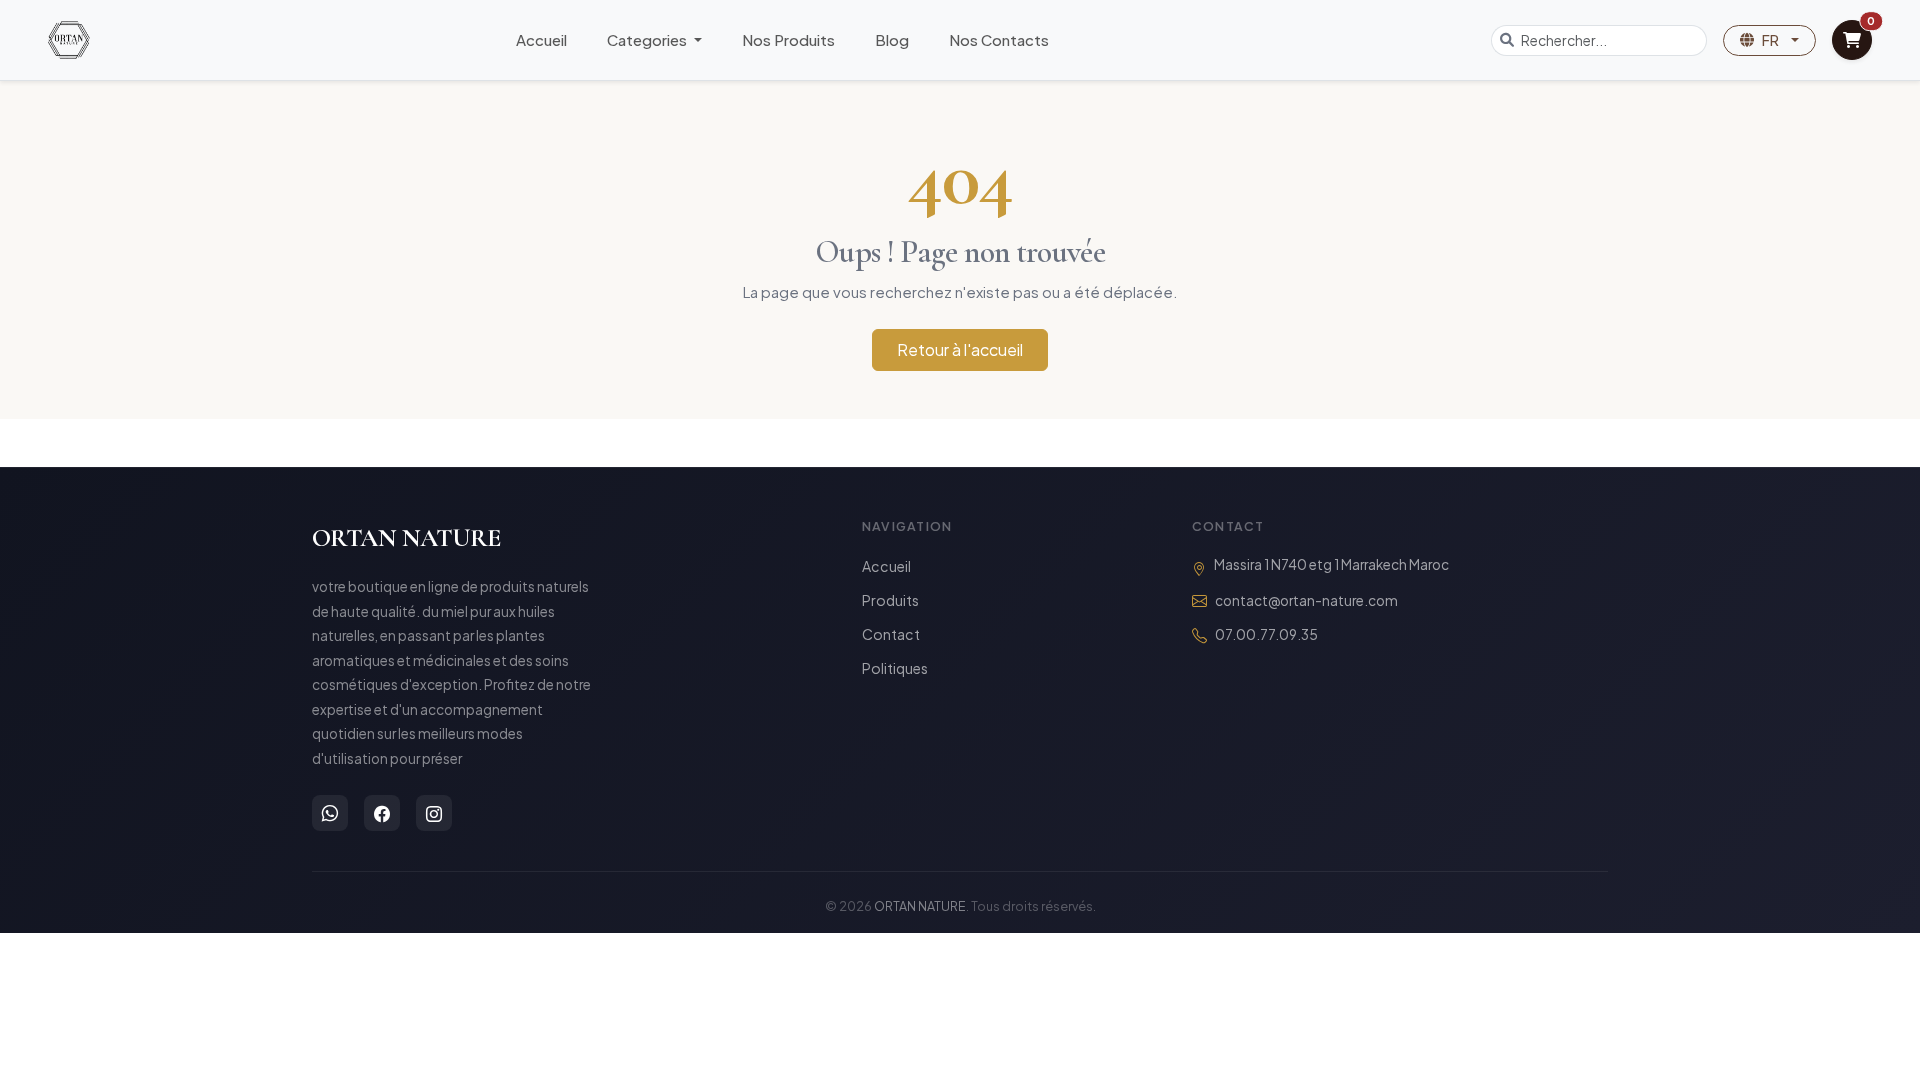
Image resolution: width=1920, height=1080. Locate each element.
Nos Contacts (999, 39)
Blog (892, 39)
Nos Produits (788, 39)
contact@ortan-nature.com (1306, 600)
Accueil (541, 39)
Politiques (895, 668)
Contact (891, 634)
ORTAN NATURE (406, 537)
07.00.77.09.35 (1266, 634)
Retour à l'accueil (960, 349)
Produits (890, 600)
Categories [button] (648, 39)
